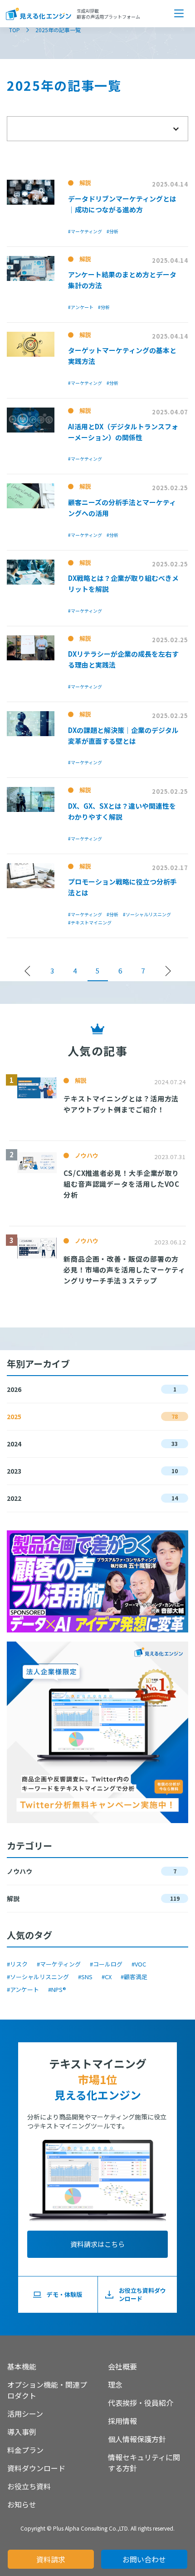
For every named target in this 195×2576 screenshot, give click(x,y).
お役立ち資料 (29, 2486)
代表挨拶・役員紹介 (141, 2403)
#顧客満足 (134, 1977)
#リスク (17, 1964)
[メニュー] (179, 14)
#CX (107, 1977)
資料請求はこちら (97, 2244)
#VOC (139, 1964)
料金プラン (25, 2450)
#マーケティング (59, 1964)
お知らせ (22, 2504)
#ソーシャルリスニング (38, 1977)
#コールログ (106, 1964)
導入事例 (22, 2432)
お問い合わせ (144, 2559)
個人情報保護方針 (137, 2439)
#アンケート (23, 1989)
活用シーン (25, 2414)
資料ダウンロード (36, 2468)
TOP (15, 30)
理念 (115, 2384)
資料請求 (51, 2559)
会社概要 (122, 2366)
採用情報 (122, 2421)
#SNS (85, 1977)
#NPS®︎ (57, 1989)
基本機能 (22, 2366)
